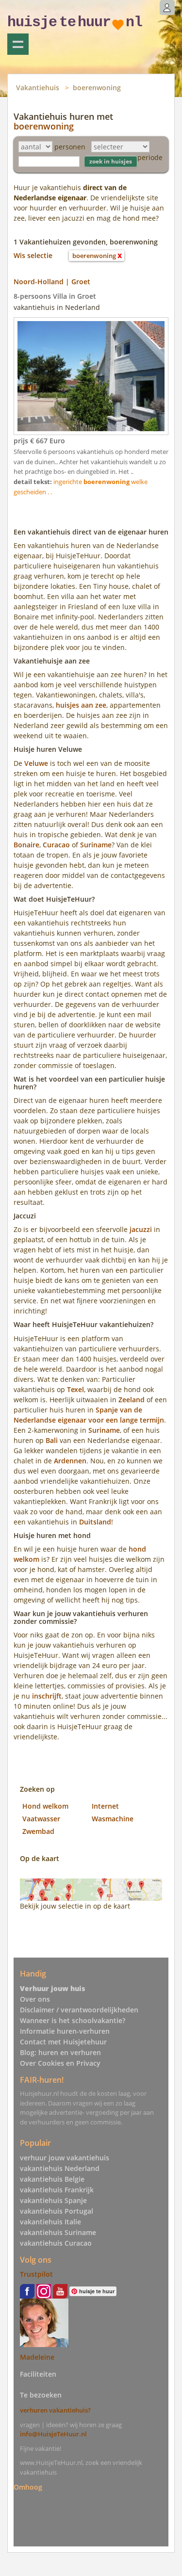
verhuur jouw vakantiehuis (65, 2158)
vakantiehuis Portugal (57, 2211)
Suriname (96, 845)
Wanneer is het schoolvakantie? (73, 2020)
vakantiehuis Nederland (60, 2168)
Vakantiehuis (38, 88)
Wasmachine (113, 1819)
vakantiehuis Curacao (56, 2243)
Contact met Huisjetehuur (63, 2042)
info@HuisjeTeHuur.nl (53, 2434)
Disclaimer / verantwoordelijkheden (79, 2010)
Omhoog (28, 2487)
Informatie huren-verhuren (65, 2031)
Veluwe (36, 763)
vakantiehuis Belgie (52, 2179)
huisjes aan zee (81, 705)
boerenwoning (97, 88)
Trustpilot (36, 2274)
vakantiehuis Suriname (58, 2232)
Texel (75, 1389)
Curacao (56, 845)
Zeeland (132, 1400)
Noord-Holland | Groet (52, 282)
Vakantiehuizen (18, 44)
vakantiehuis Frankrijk (57, 2190)
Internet (105, 1806)
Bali (52, 1440)
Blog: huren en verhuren (60, 2052)
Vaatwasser (41, 1819)
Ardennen (70, 1461)
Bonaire (26, 845)
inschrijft (47, 1696)
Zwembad (38, 1831)
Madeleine (37, 2357)
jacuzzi (141, 1229)
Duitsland (95, 1522)
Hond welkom (45, 1806)
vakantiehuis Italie (50, 2222)
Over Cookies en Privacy (60, 2063)
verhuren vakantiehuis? (55, 2410)
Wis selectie (33, 255)
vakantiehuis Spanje (53, 2200)
